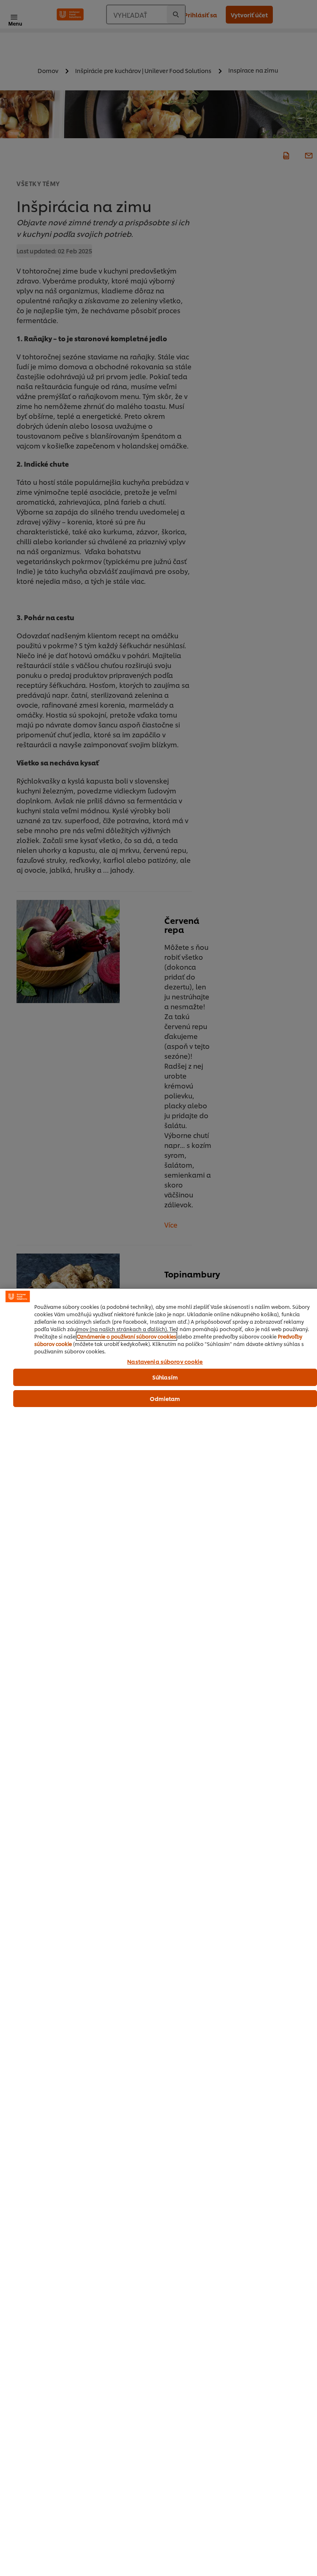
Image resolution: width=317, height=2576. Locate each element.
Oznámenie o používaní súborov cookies (127, 1336)
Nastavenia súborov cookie (165, 1362)
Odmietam (165, 1398)
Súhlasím (165, 1377)
